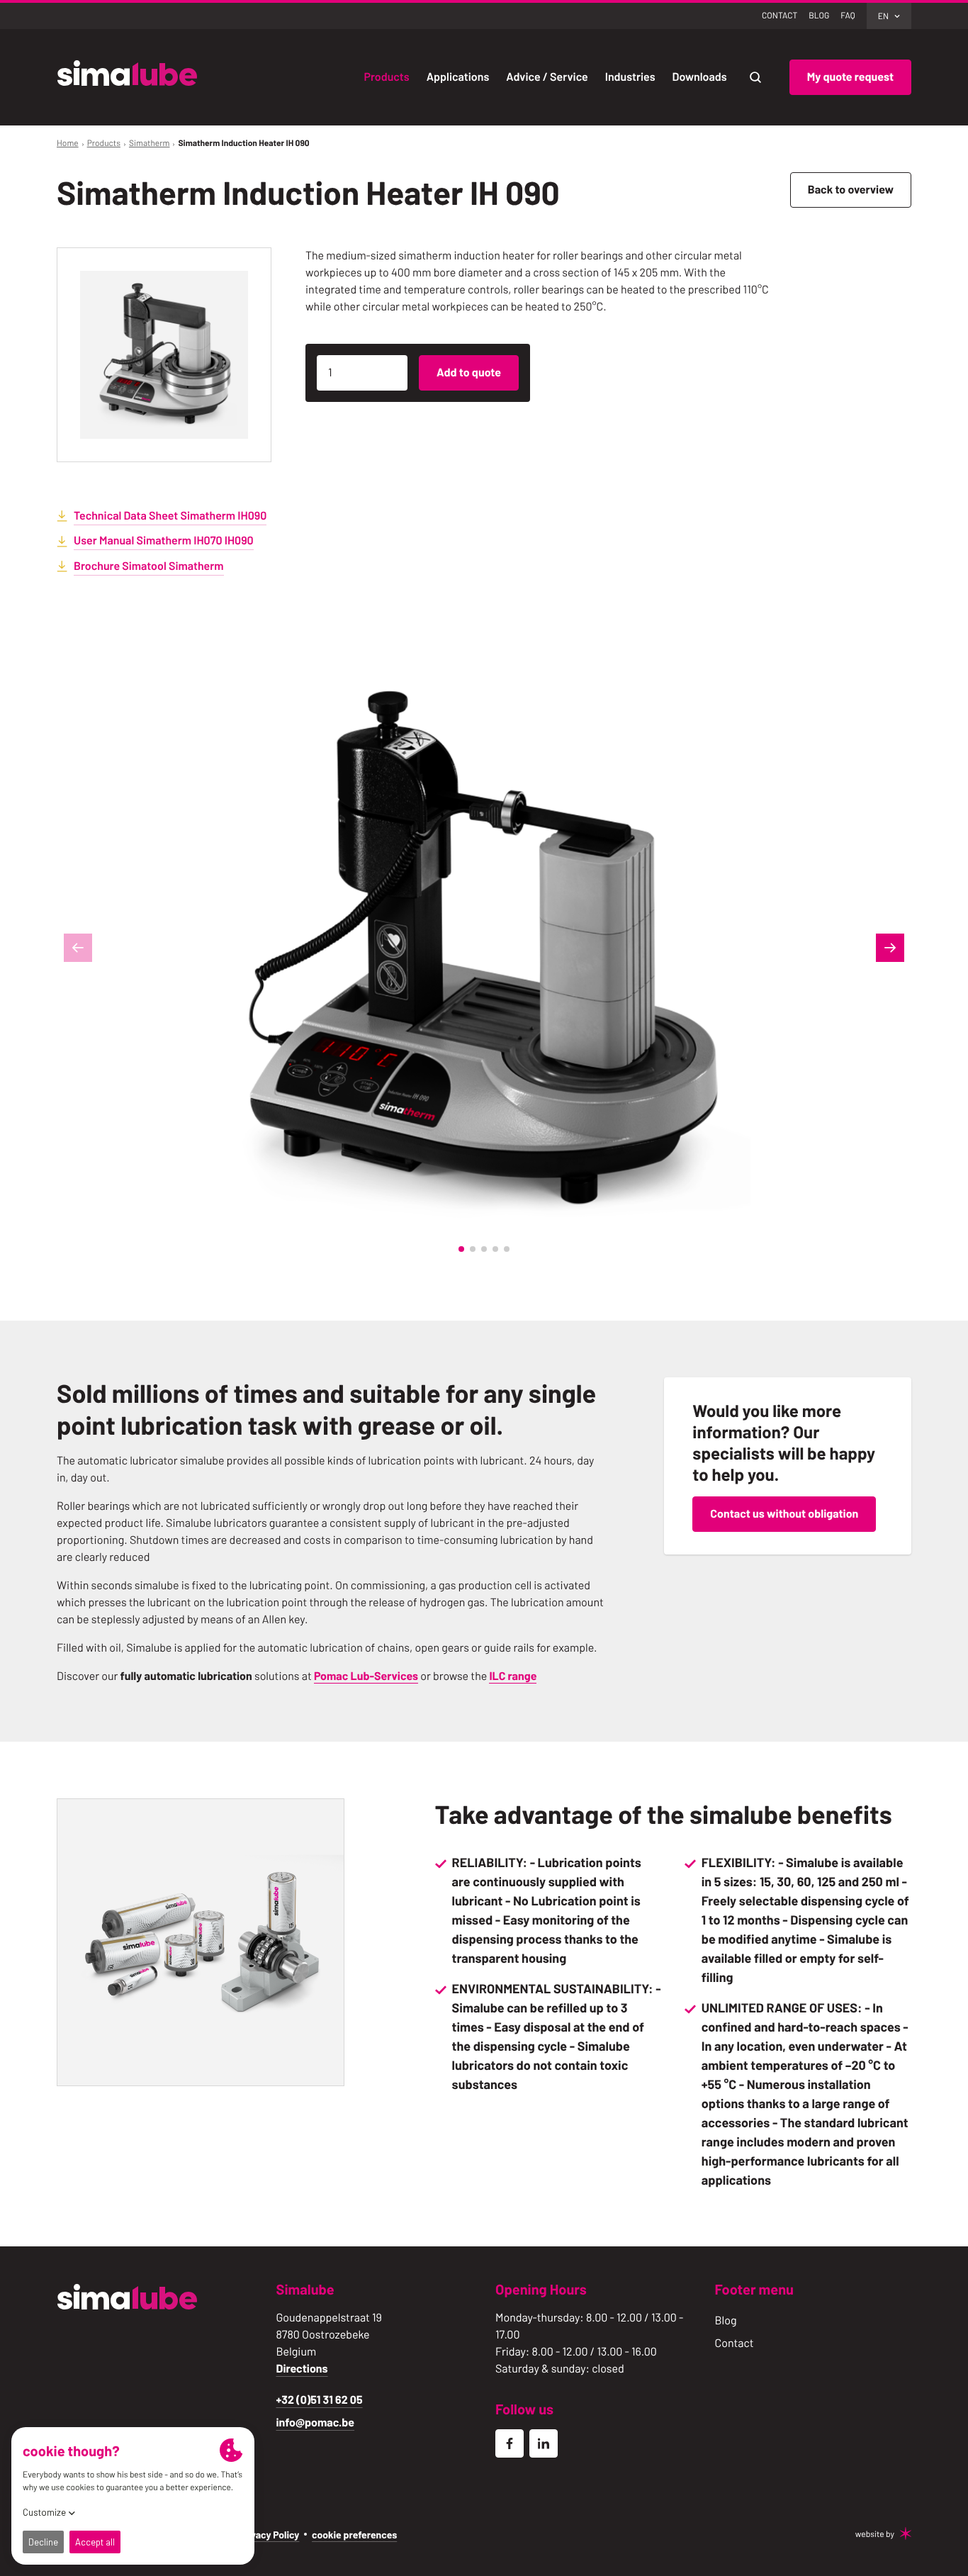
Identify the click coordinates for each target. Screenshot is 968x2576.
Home (68, 143)
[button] (461, 1249)
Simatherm (150, 143)
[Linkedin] (544, 2443)
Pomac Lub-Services (366, 1676)
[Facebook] (510, 2443)
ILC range (513, 1676)
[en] (128, 75)
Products (104, 143)
